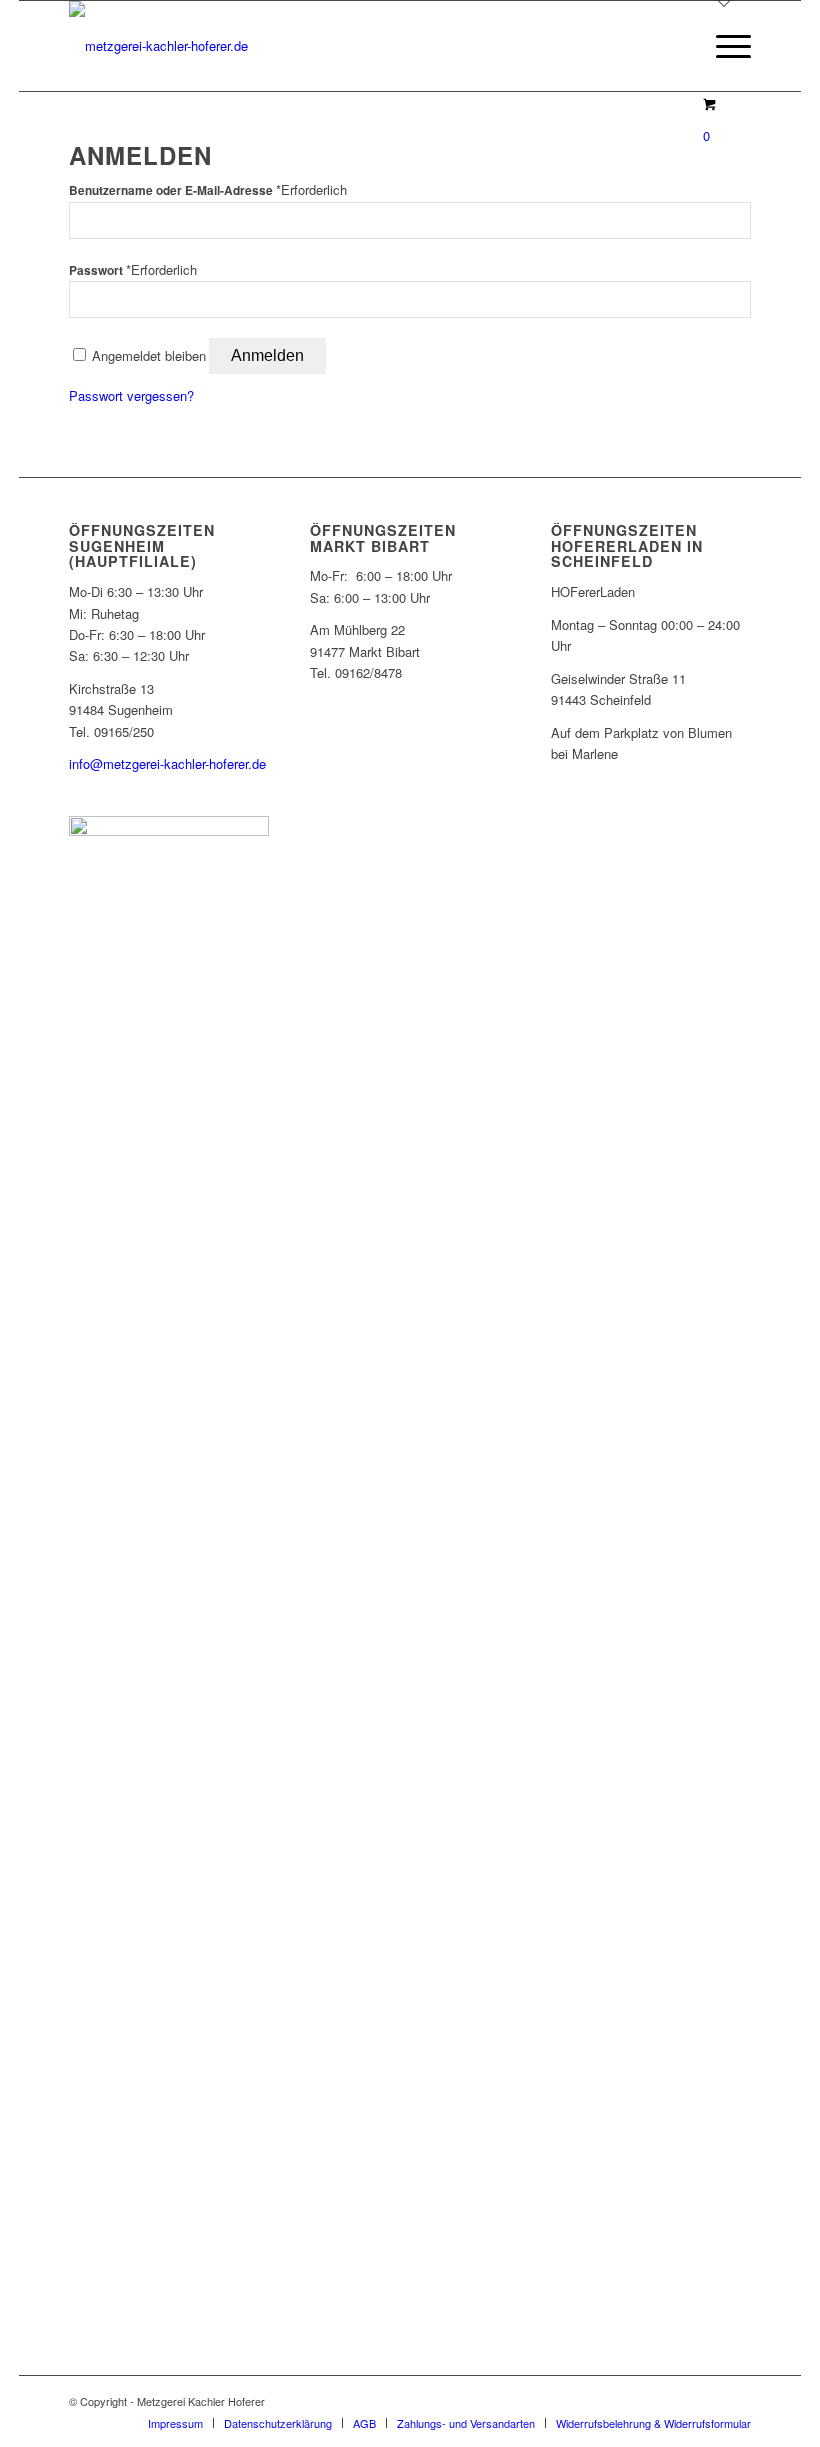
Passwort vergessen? (131, 395)
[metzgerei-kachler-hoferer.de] (158, 46)
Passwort (133, 270)
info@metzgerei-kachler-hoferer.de (167, 763)
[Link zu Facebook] (676, 2401)
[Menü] (723, 46)
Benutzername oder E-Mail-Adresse (208, 190)
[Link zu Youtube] (736, 2401)
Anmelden (267, 355)
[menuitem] (723, 46)
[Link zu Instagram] (706, 2401)
